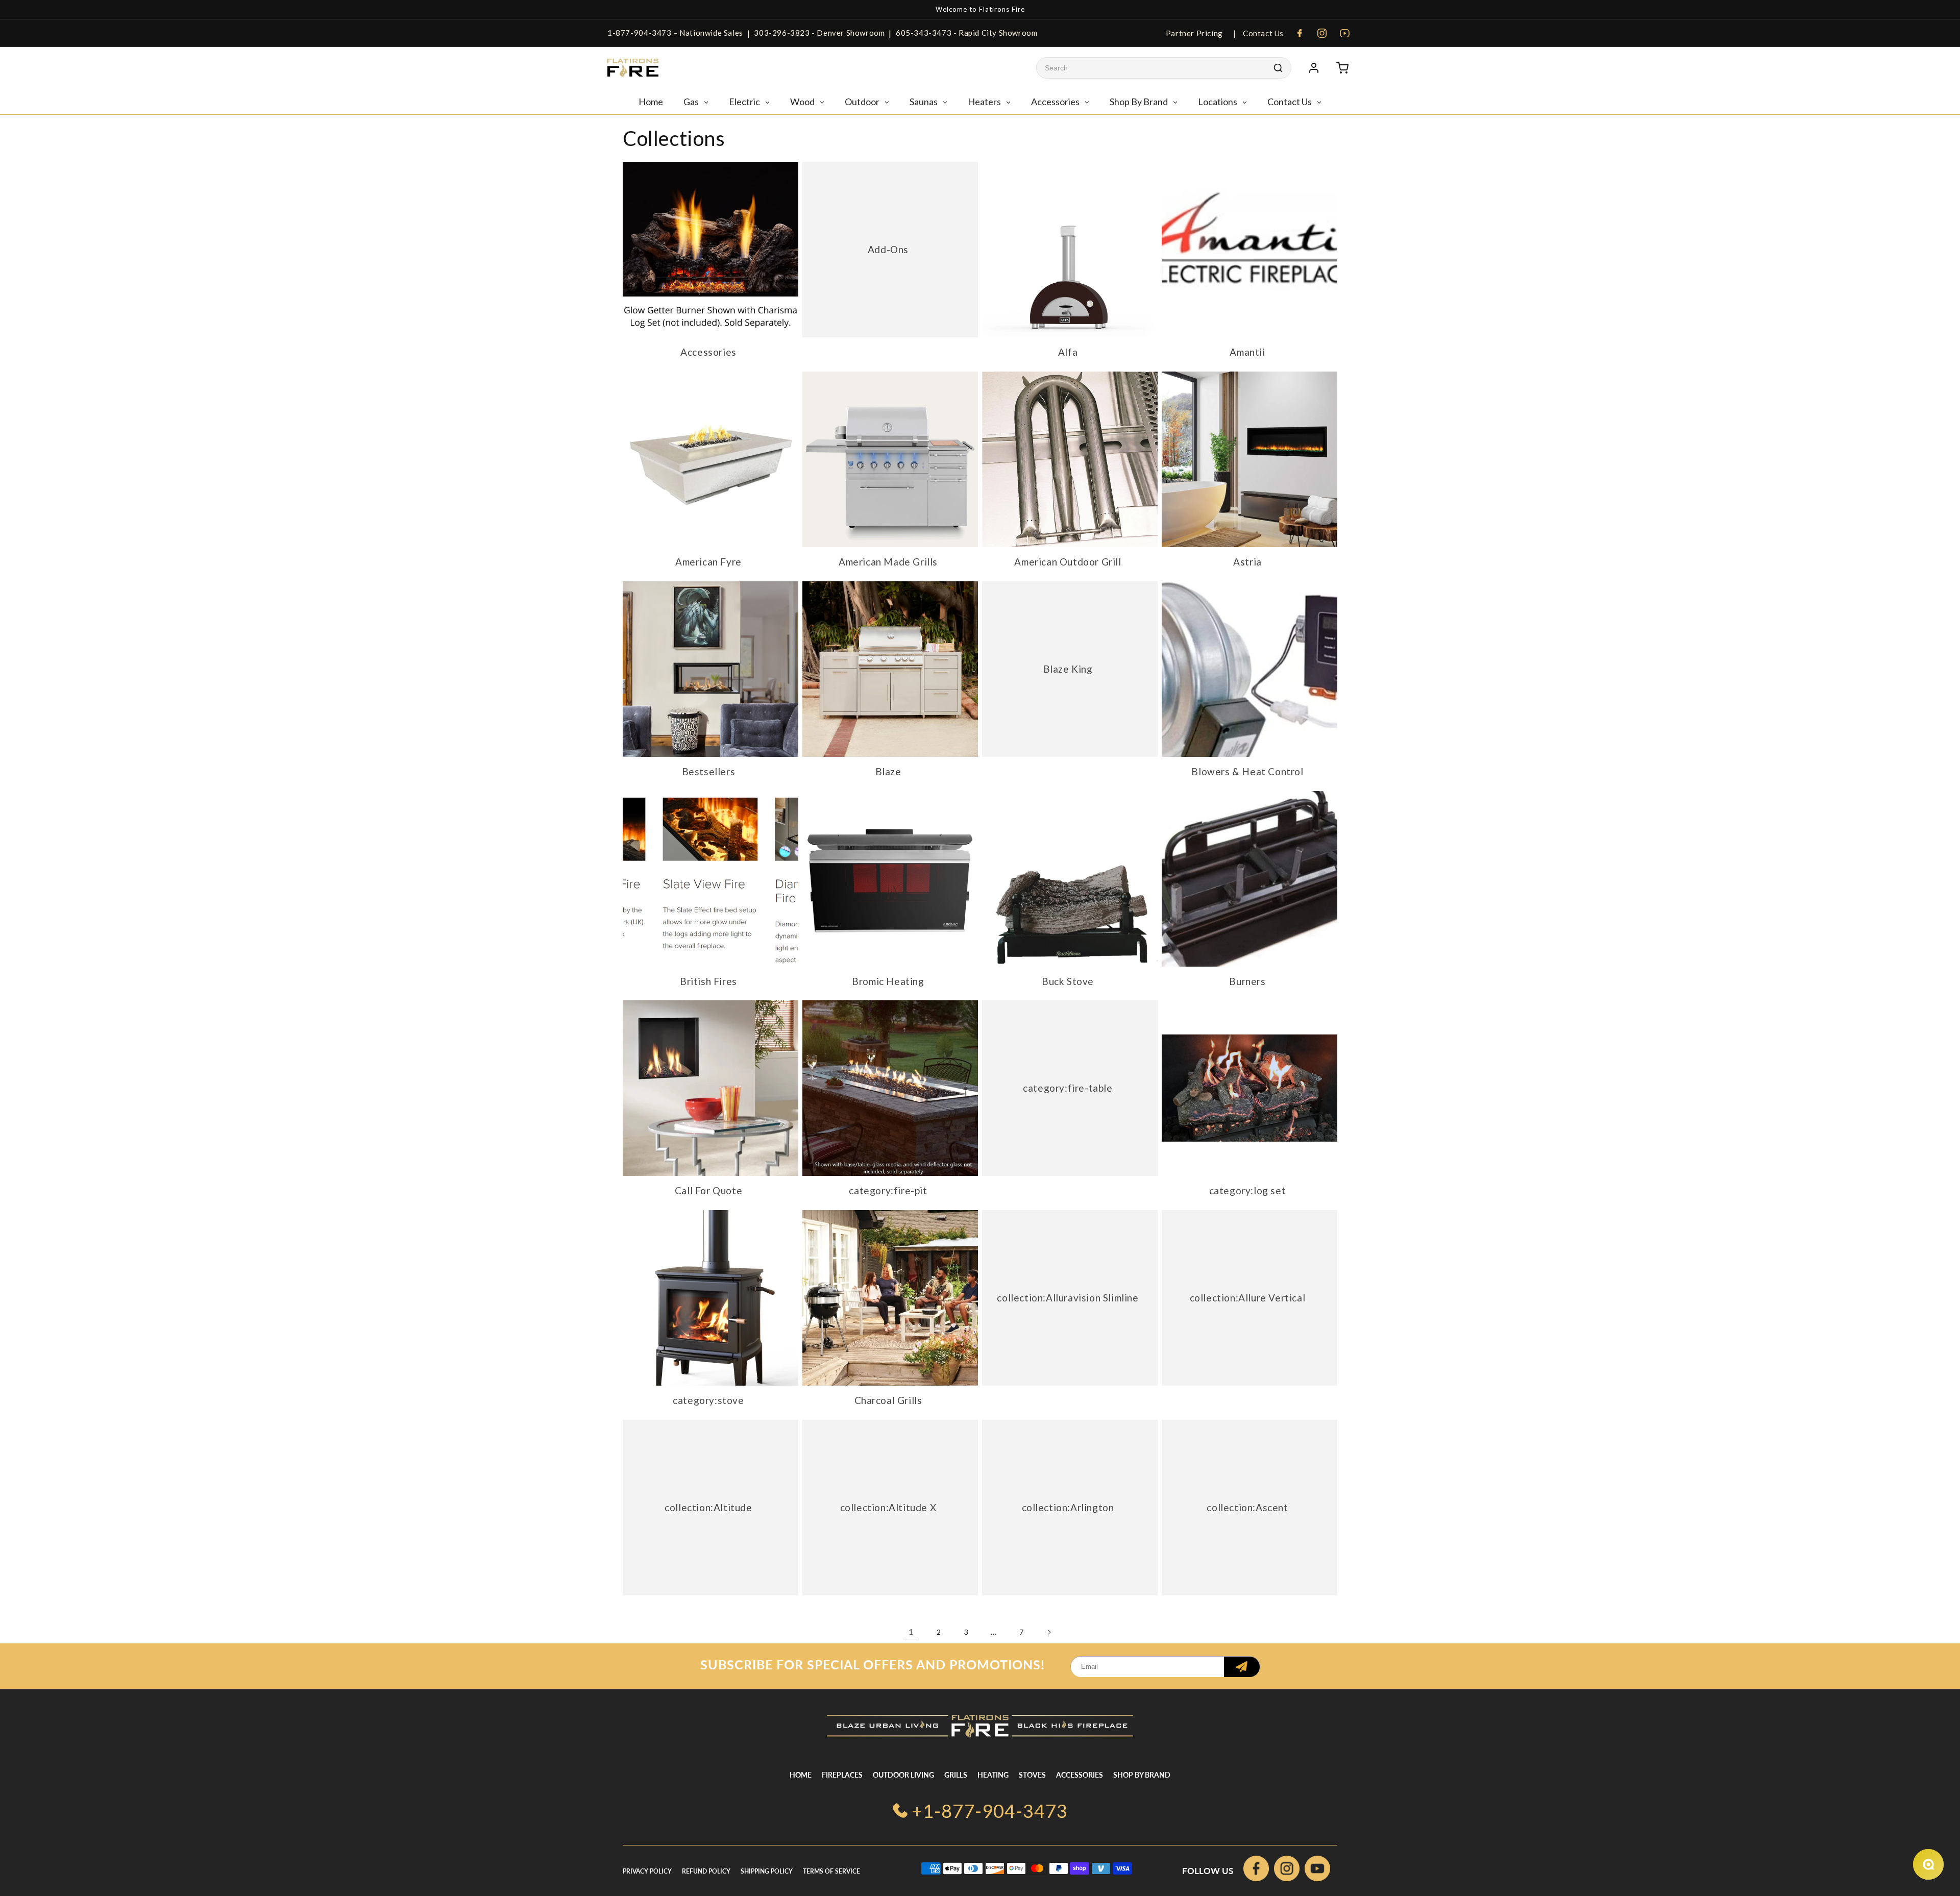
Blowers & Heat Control (1247, 771)
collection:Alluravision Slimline (1068, 1298)
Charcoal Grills (888, 1400)
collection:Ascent (1247, 1507)
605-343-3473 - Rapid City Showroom (966, 33)
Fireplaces (842, 1775)
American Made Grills (888, 562)
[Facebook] (1300, 33)
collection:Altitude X (888, 1507)
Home (801, 1775)
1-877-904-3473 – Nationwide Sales (675, 33)
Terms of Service (831, 1871)
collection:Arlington (1068, 1507)
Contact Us (1262, 33)
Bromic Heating (888, 981)
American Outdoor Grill (1068, 562)
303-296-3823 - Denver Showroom (819, 33)
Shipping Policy (767, 1871)
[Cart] (1342, 68)
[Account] (1314, 68)
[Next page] (1049, 1632)
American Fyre (708, 562)
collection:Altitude (708, 1507)
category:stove (708, 1400)
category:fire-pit (888, 1190)
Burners (1247, 981)
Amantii (1247, 352)
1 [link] (911, 1631)
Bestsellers (709, 771)
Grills (956, 1775)
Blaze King (1068, 669)
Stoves (1032, 1775)
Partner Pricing (1194, 33)
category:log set (1248, 1190)
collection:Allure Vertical (1248, 1298)
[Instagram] (1322, 33)
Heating (993, 1775)
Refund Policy (706, 1871)
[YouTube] (1344, 33)
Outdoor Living (903, 1775)
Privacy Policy (647, 1871)
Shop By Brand (1142, 1775)
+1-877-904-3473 (990, 1811)
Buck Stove (1068, 981)
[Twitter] (1317, 1871)
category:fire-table (1068, 1088)
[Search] (1278, 68)
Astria (1247, 562)
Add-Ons (888, 249)
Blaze (888, 771)
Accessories (708, 352)
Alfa (1068, 352)
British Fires (708, 981)
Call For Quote (708, 1190)
